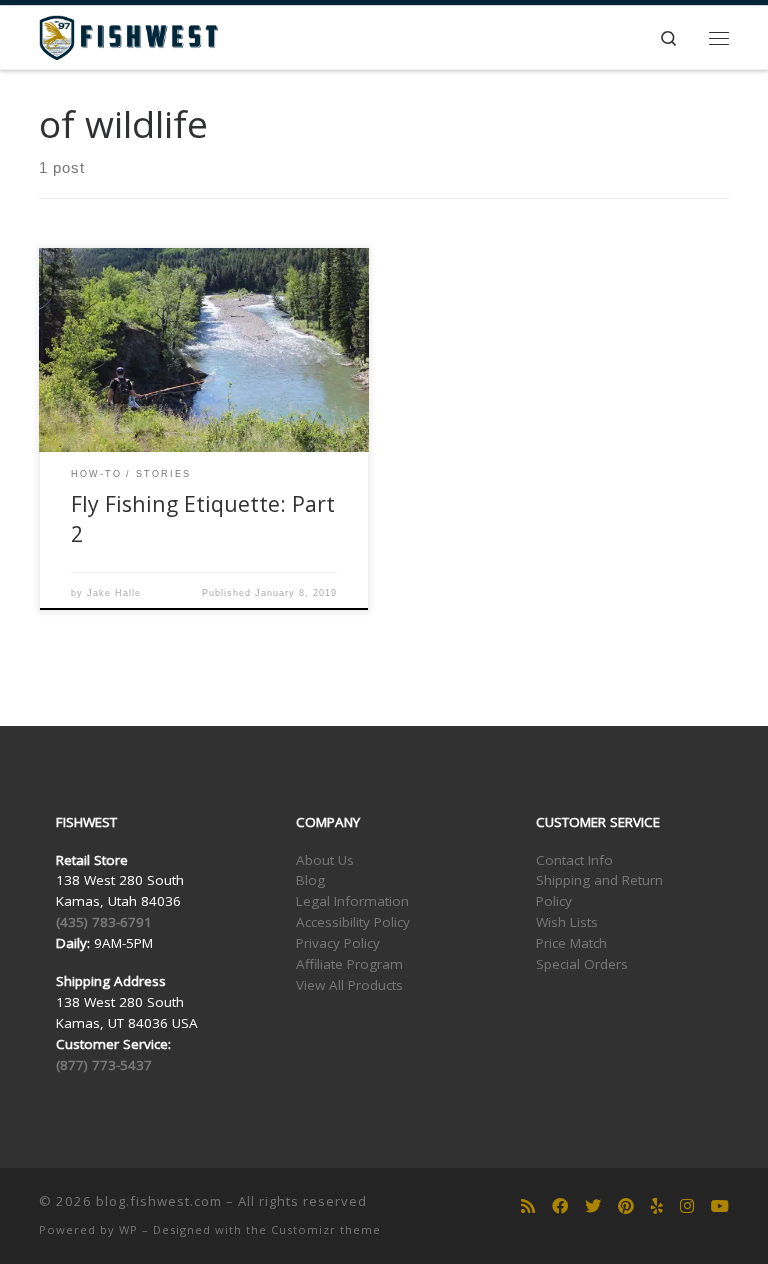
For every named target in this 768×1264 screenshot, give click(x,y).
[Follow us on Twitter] (593, 1206)
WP (128, 1229)
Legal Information (352, 901)
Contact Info (574, 860)
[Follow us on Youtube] (720, 1206)
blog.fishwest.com (159, 1201)
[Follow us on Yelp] (657, 1206)
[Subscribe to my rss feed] (528, 1206)
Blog (310, 880)
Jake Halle (114, 593)
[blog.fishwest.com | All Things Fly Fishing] (128, 35)
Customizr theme (326, 1229)
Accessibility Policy (353, 922)
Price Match (571, 943)
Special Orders (582, 964)
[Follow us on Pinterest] (626, 1206)
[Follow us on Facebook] (560, 1206)
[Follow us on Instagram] (687, 1206)
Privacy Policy (338, 943)
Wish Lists (567, 922)
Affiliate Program (349, 964)
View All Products (349, 985)
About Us (325, 860)
